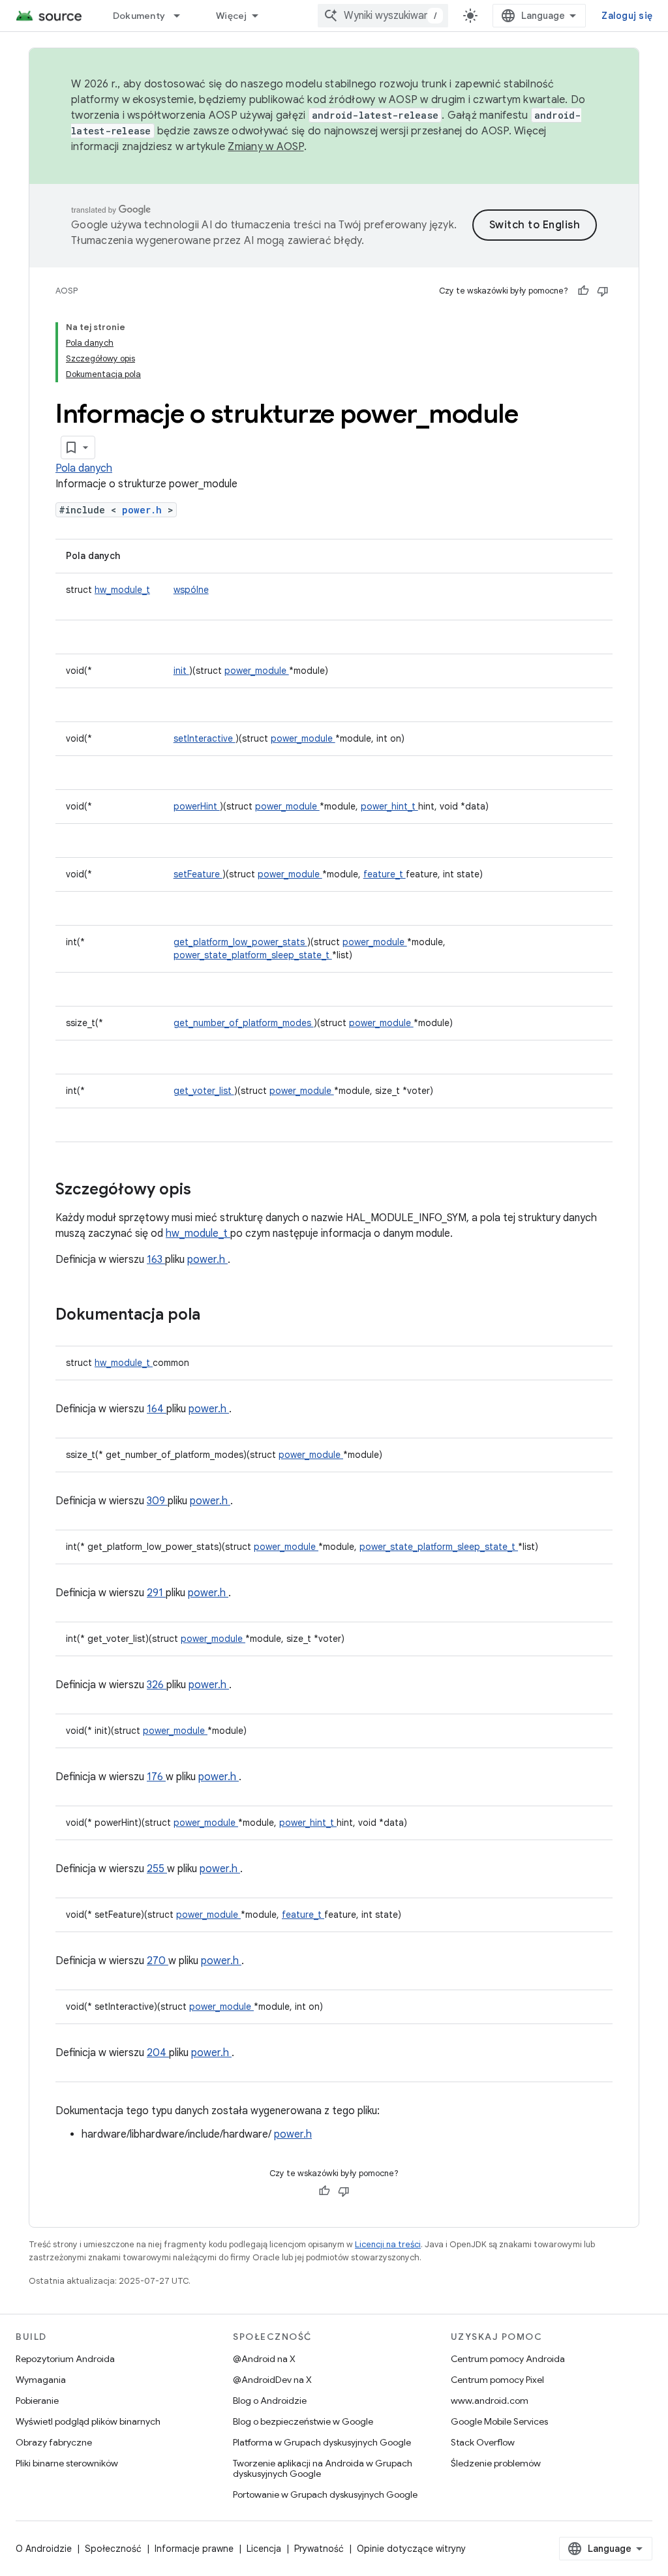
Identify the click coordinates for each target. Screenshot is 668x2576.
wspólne (191, 590)
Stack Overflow (483, 2442)
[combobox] (383, 16)
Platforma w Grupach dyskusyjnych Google (322, 2442)
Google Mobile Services (499, 2421)
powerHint (197, 806)
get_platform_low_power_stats (240, 942)
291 (156, 1593)
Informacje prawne (194, 2549)
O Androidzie (44, 2549)
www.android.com (490, 2401)
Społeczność (113, 2549)
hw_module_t (122, 590)
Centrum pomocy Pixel (497, 2380)
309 (157, 1501)
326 (157, 1685)
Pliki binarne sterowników (67, 2463)
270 (158, 1961)
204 (158, 2053)
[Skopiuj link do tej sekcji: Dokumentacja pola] (217, 1316)
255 (157, 1869)
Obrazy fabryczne (54, 2442)
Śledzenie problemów (496, 2463)
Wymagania (41, 2380)
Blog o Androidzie (270, 2401)
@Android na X (264, 2359)
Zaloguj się (627, 16)
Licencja (264, 2549)
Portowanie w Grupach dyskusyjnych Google (325, 2494)
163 (156, 1260)
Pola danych (84, 468)
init (181, 671)
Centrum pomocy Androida (508, 2359)
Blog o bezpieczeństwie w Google (303, 2421)
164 (157, 1409)
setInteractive (205, 738)
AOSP (67, 291)
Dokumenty (139, 16)
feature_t (385, 874)
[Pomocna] (583, 291)
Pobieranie (37, 2401)
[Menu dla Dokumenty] (183, 16)
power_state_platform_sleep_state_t (253, 955)
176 (156, 1777)
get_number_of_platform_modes (244, 1023)
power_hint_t (389, 806)
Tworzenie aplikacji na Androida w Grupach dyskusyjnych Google (323, 2468)
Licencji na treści (388, 2244)
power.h (145, 510)
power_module (257, 671)
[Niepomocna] (603, 291)
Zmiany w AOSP (266, 147)
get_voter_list (204, 1091)
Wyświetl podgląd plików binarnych (88, 2421)
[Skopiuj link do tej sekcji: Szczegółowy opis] (208, 1190)
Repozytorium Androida (65, 2359)
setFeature (198, 874)
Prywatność (319, 2549)
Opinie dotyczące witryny (411, 2549)
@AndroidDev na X (272, 2380)
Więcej (232, 16)
